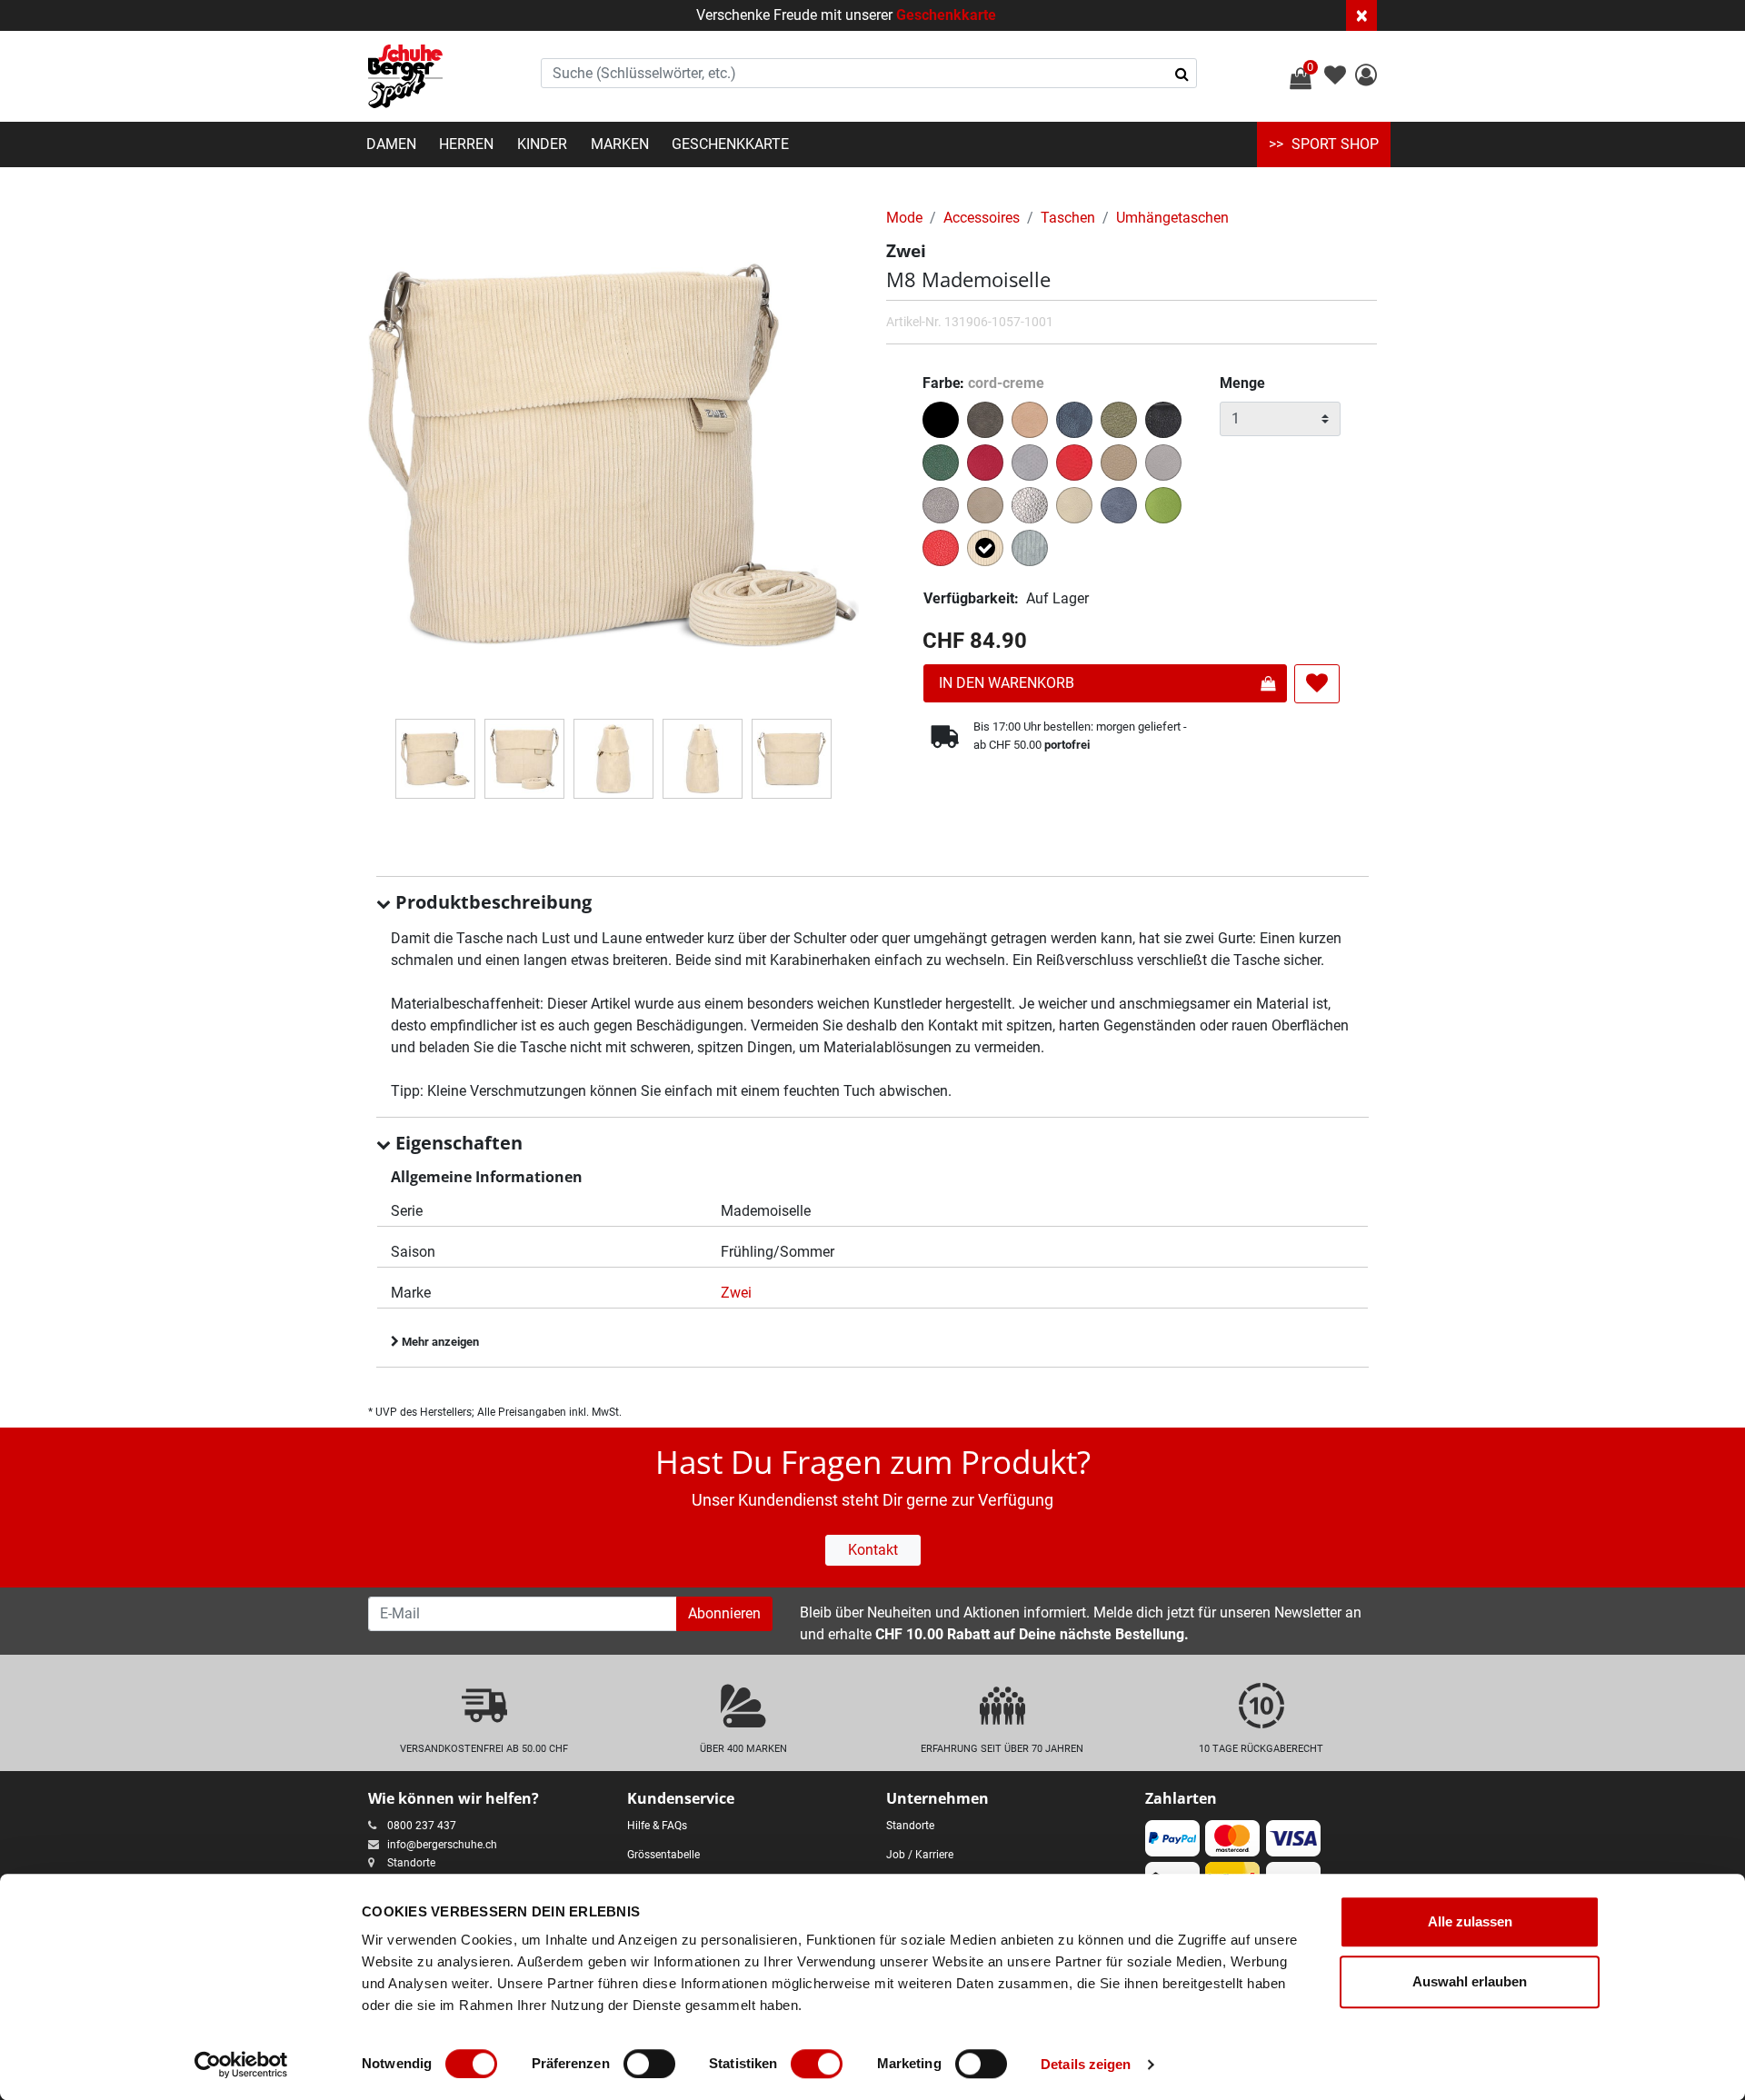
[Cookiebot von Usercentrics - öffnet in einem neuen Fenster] (241, 2065)
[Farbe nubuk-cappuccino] (987, 508)
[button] (1366, 78)
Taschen (1068, 218)
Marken (620, 144)
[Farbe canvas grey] (1032, 466)
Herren (466, 144)
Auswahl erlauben (1470, 1981)
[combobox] (869, 73)
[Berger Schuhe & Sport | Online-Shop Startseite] (405, 76)
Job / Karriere (920, 1855)
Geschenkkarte (946, 15)
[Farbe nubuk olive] (1121, 423)
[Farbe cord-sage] (1032, 551)
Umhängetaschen (1172, 218)
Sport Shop (1335, 144)
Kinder (542, 144)
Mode (904, 218)
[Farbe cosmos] (943, 508)
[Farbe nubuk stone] (987, 423)
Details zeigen (1086, 2064)
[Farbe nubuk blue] (1077, 423)
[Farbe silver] (1032, 508)
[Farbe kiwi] (1166, 508)
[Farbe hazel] (1121, 466)
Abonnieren (724, 1613)
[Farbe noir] (1166, 423)
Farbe (983, 383)
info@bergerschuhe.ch (442, 1845)
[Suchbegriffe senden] (1182, 74)
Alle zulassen (1470, 1921)
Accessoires (982, 218)
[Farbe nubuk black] (943, 423)
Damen (391, 144)
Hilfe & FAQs (657, 1826)
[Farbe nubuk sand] (1032, 423)
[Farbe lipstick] (987, 466)
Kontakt (873, 1550)
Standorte (411, 1863)
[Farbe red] (1077, 466)
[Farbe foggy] (1166, 466)
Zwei (736, 1293)
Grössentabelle (663, 1855)
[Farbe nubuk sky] (1121, 508)
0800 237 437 (422, 1826)
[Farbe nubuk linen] (1077, 508)
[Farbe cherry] (943, 551)
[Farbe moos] (943, 466)
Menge (1242, 383)
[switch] (649, 2064)
